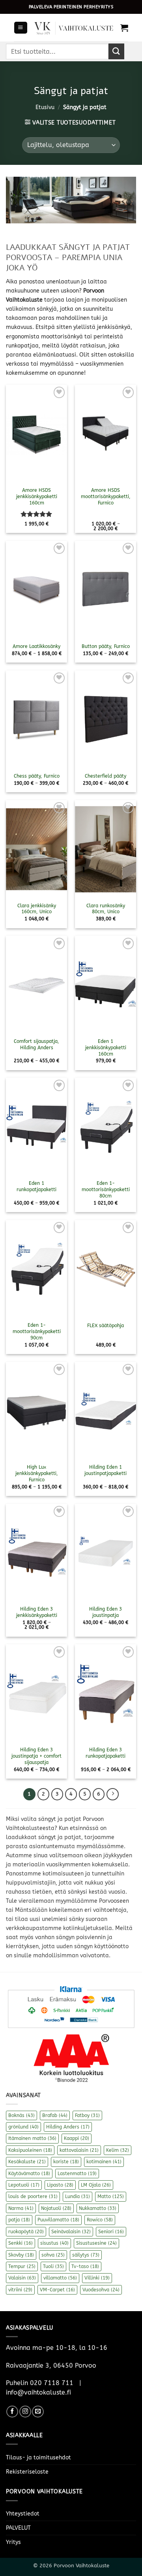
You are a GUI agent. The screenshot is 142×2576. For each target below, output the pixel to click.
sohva (53, 2255)
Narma (21, 2208)
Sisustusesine (96, 2243)
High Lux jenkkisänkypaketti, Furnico (37, 1473)
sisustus (54, 2243)
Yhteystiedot (23, 2514)
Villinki (97, 2278)
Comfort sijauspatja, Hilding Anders (36, 1044)
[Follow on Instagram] (25, 2412)
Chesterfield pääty (106, 776)
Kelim (118, 2150)
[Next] (112, 1794)
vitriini (20, 2290)
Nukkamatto (98, 2208)
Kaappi (77, 2138)
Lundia (78, 2196)
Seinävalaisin (71, 2232)
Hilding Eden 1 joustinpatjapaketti (106, 1470)
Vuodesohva (101, 2290)
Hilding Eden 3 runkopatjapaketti (106, 1753)
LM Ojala (96, 2185)
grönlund (23, 2127)
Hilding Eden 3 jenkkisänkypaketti (37, 1612)
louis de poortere (33, 2196)
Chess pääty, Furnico (37, 776)
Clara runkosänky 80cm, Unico (106, 909)
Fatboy (87, 2115)
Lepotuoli (24, 2185)
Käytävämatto (29, 2174)
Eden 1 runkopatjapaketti (36, 1186)
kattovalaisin (79, 2150)
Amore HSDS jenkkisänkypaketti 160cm (37, 497)
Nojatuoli (56, 2208)
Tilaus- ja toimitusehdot (38, 2458)
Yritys (13, 2542)
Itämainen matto (32, 2138)
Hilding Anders (68, 2127)
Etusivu (45, 107)
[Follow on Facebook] (12, 2412)
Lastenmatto (77, 2174)
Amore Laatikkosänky (36, 646)
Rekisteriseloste (27, 2472)
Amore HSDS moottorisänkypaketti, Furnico (106, 497)
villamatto (60, 2278)
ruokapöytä (26, 2232)
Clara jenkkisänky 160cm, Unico (37, 909)
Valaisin (22, 2278)
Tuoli (53, 2266)
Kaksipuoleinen (30, 2150)
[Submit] (116, 51)
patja (19, 2220)
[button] (21, 28)
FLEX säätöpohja (106, 1326)
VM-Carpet (57, 2290)
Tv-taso (85, 2266)
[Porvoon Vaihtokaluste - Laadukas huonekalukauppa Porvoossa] (74, 28)
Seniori (111, 2232)
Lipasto (60, 2185)
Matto (111, 2196)
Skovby (21, 2255)
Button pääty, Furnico (106, 646)
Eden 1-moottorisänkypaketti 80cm (106, 1190)
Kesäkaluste (27, 2162)
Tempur (22, 2266)
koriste (66, 2162)
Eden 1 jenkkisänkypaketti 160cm (106, 1048)
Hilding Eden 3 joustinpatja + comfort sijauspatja (36, 1756)
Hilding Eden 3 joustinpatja (106, 1612)
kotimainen (104, 2162)
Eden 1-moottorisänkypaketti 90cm (37, 1331)
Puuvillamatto (58, 2220)
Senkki (21, 2243)
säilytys (86, 2255)
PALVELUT (18, 2528)
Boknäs (21, 2115)
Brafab (55, 2115)
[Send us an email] (38, 2412)
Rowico (100, 2220)
